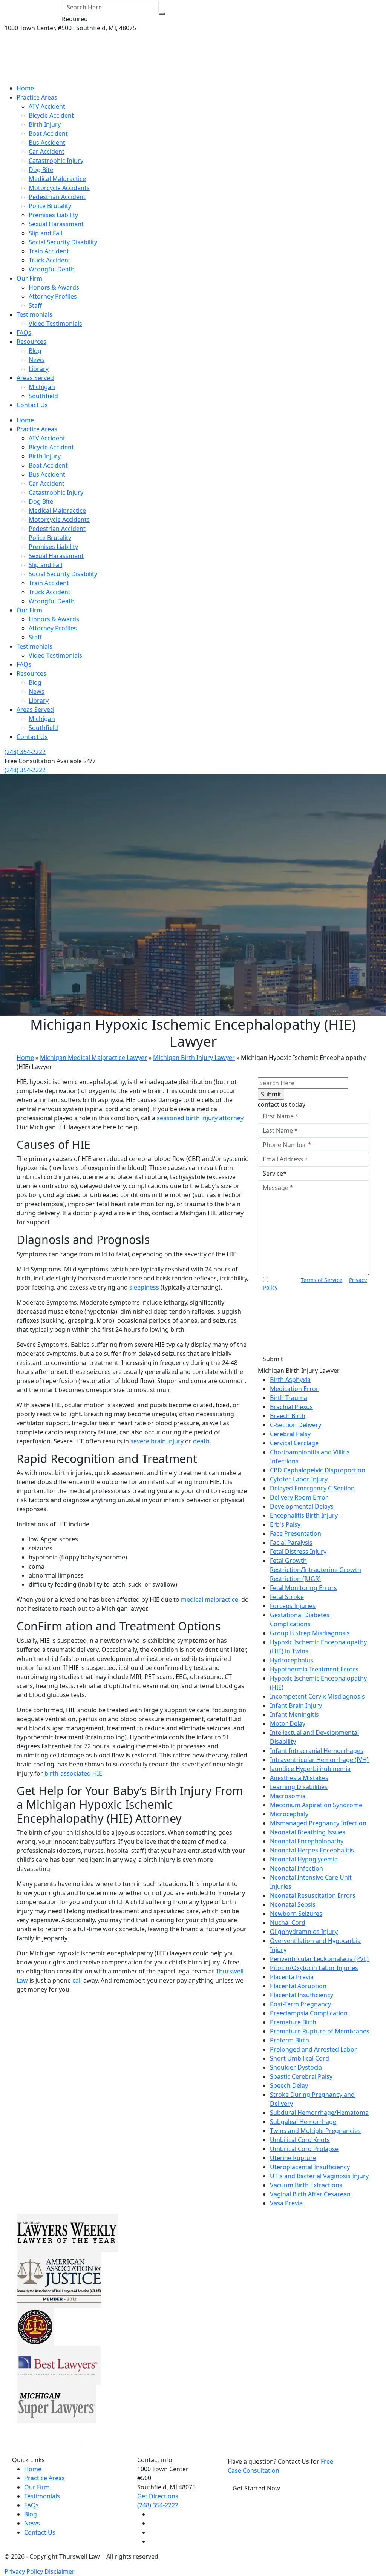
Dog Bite (41, 170)
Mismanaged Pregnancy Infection (318, 1823)
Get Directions (158, 2496)
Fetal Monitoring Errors (303, 1588)
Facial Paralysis (291, 1543)
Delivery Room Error (299, 1497)
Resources (31, 342)
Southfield (43, 396)
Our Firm (29, 278)
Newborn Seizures (296, 1914)
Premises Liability (53, 215)
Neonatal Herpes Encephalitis (312, 1850)
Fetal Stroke (287, 1597)
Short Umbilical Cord (299, 2058)
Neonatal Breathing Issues (308, 1832)
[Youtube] (152, 2541)
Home (25, 88)
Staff (35, 305)
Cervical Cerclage (294, 1443)
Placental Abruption (298, 1986)
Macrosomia (288, 1796)
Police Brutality (50, 206)
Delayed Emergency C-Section (312, 1488)
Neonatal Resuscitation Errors (313, 1895)
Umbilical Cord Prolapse (304, 2149)
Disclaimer (60, 2571)
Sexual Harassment (56, 224)
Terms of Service (322, 1280)
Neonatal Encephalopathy (307, 1841)
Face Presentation (296, 1533)
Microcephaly (289, 1814)
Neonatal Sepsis (293, 1904)
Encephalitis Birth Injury (304, 1515)
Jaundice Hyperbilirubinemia (310, 1769)
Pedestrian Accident (57, 197)
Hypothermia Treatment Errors (314, 1669)
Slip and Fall (45, 233)
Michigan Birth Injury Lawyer (194, 1058)
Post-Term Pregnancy (300, 2004)
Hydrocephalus (292, 1660)
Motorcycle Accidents (59, 188)
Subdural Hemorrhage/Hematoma (319, 2113)
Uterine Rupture (293, 2158)
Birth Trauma (289, 1398)
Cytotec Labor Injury (299, 1479)
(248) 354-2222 (25, 752)
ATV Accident (47, 106)
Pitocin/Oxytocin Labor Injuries (314, 1968)
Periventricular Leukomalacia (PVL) (319, 1959)
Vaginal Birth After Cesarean (310, 2194)
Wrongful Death (52, 269)
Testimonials (34, 314)
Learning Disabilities (299, 1787)
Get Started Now (256, 2488)
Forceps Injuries (293, 1606)
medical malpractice (210, 1599)
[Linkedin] (152, 2532)
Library (39, 369)
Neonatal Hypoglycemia (304, 1859)
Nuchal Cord (288, 1923)
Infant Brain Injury (296, 1705)
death (201, 1441)
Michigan (42, 387)
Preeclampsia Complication (309, 2013)
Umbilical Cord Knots (300, 2140)
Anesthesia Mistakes (299, 1778)
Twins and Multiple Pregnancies (315, 2131)
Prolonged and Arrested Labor (313, 2049)
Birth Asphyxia (290, 1380)
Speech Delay (289, 2085)
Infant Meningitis (294, 1714)
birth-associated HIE (73, 1773)
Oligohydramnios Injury (304, 1932)
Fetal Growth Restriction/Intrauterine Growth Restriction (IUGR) (316, 1570)
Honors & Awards (54, 287)
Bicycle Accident (51, 115)
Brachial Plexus (291, 1407)
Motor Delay (288, 1723)
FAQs (24, 333)
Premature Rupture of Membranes (320, 2031)
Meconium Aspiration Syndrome (316, 1805)
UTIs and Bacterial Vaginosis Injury (319, 2176)
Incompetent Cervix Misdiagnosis (317, 1696)
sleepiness (144, 1287)
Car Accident (47, 152)
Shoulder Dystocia (296, 2067)
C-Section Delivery (296, 1425)
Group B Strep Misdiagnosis (310, 1633)
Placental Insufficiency (302, 1995)
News (37, 360)
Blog (35, 351)
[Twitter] (152, 2523)
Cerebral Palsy (290, 1434)
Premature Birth (293, 2022)
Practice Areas (37, 97)
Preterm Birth (289, 2040)
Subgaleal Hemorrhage (303, 2122)
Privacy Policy (25, 2571)
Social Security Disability (63, 242)
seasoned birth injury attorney (200, 1118)
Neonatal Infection (296, 1868)
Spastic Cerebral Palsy (301, 2076)
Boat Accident (48, 133)
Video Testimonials (55, 324)
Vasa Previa (286, 2203)
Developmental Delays (302, 1506)
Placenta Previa (292, 1977)
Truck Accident (50, 260)
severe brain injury (157, 1441)
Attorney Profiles (53, 296)
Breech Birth (288, 1416)
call (77, 1980)
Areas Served (35, 378)
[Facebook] (152, 2514)
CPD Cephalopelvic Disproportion (318, 1470)
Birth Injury (45, 124)
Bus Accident (47, 143)
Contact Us (32, 405)
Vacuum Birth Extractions (306, 2185)
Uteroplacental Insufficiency (310, 2167)
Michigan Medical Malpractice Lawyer (93, 1058)
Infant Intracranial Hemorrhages (317, 1751)
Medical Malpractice (57, 179)
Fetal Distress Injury (298, 1552)
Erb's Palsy (285, 1524)
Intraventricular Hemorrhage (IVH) (319, 1760)
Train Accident (49, 251)
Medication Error (294, 1389)
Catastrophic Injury (56, 161)
